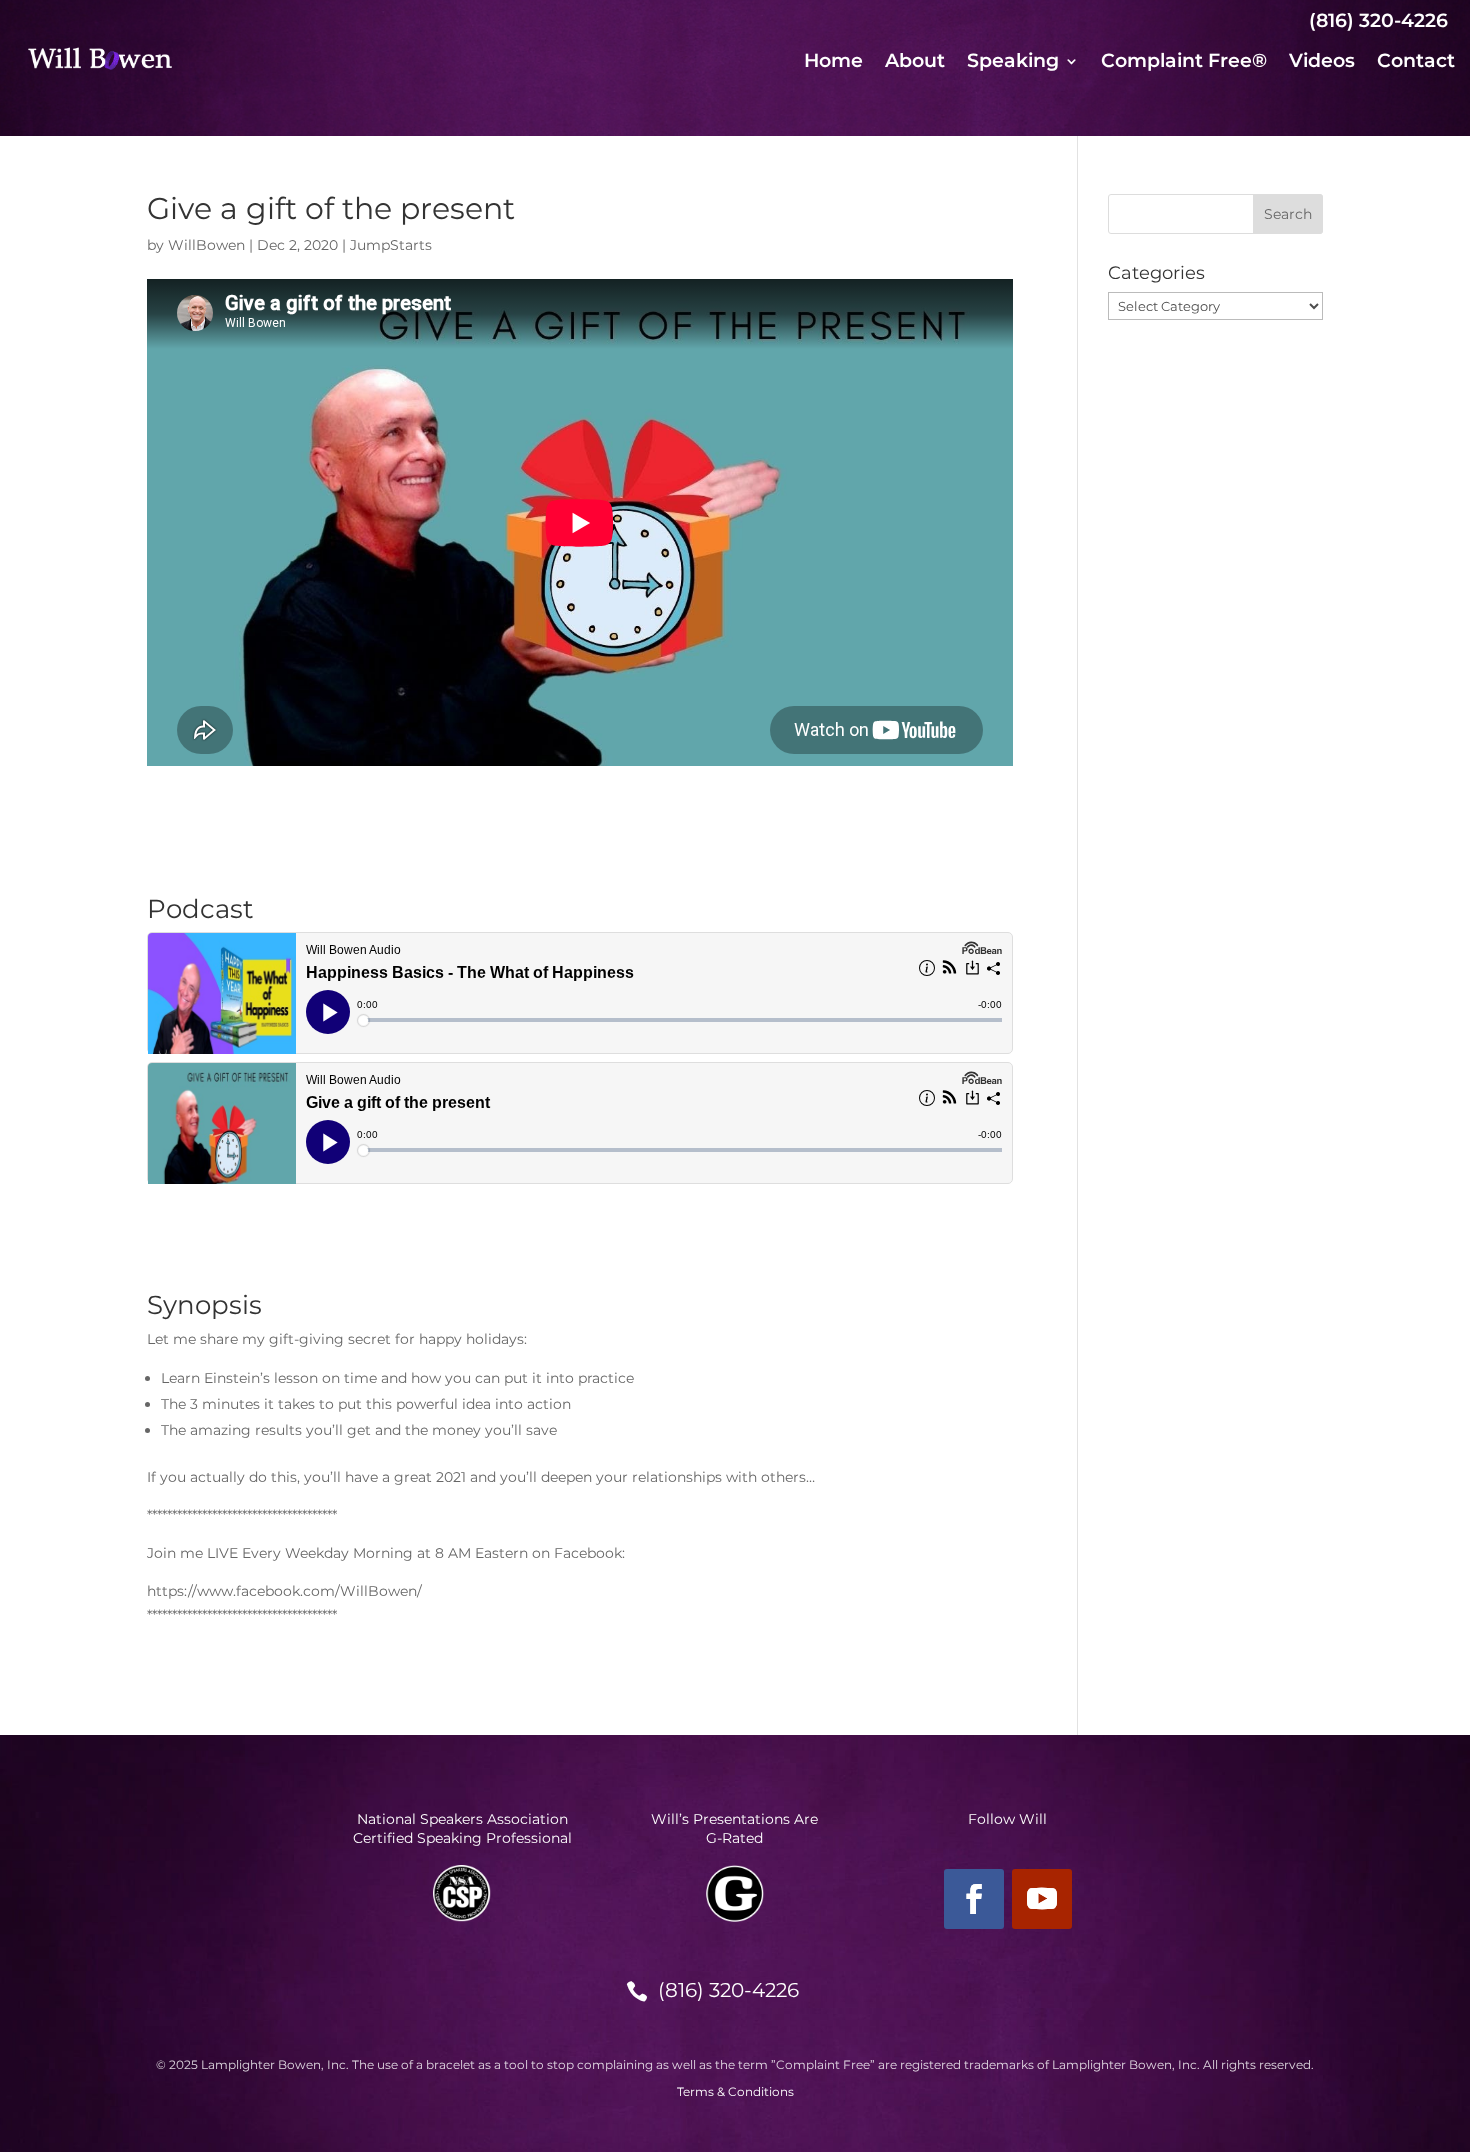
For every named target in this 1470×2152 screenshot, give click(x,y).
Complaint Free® (1184, 63)
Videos (1322, 63)
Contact (1416, 63)
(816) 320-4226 (728, 1990)
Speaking (1013, 63)
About (915, 63)
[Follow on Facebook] (974, 1899)
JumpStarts (391, 245)
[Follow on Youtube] (1042, 1899)
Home (833, 63)
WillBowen (206, 245)
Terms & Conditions (735, 2091)
